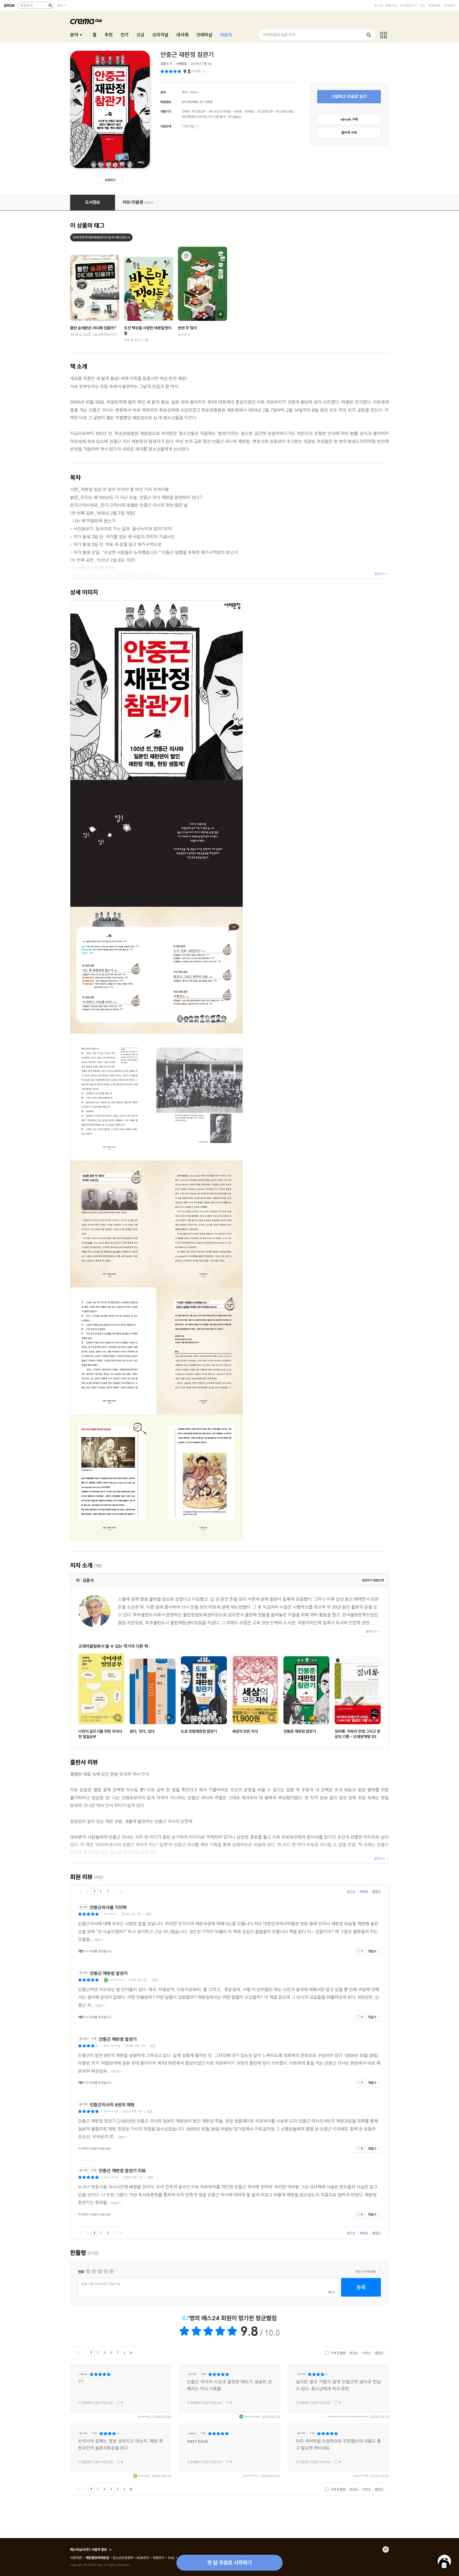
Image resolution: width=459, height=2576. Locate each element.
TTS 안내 (197, 126)
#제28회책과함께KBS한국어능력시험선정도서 (101, 237)
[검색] (50, 5)
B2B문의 (143, 2558)
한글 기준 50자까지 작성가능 (101, 2284)
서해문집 (181, 64)
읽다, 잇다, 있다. (143, 1731)
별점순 (377, 1892)
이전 (88, 1891)
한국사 (194, 92)
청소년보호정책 (123, 2558)
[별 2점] (88, 2271)
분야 (60, 5)
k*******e (112, 2046)
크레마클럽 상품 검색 (279, 35)
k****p (144, 2476)
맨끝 (121, 1891)
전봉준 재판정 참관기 (300, 1731)
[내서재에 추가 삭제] (110, 314)
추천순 (364, 1892)
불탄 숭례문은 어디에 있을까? (93, 328)
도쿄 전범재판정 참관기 (199, 1731)
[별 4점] (94, 2271)
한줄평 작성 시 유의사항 (379, 2272)
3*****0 (111, 2111)
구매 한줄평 (337, 2353)
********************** (348, 2417)
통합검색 (27, 5)
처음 (81, 1891)
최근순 (351, 1892)
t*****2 (144, 2417)
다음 (114, 1891)
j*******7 (250, 2476)
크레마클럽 (86, 22)
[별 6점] (99, 2271)
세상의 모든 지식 (245, 1731)
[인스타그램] (386, 2549)
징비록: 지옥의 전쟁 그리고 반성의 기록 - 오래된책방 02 (358, 1734)
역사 (184, 92)
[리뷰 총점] (171, 71)
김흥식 (164, 64)
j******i (110, 1914)
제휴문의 (159, 2558)
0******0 (252, 2417)
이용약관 (76, 2558)
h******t (111, 2177)
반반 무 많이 (187, 328)
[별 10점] (111, 2271)
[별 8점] (105, 2271)
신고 (149, 1914)
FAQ (171, 2558)
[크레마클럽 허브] (384, 35)
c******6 (361, 2476)
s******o (116, 1980)
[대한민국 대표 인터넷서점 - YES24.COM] (9, 5)
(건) (196, 71)
